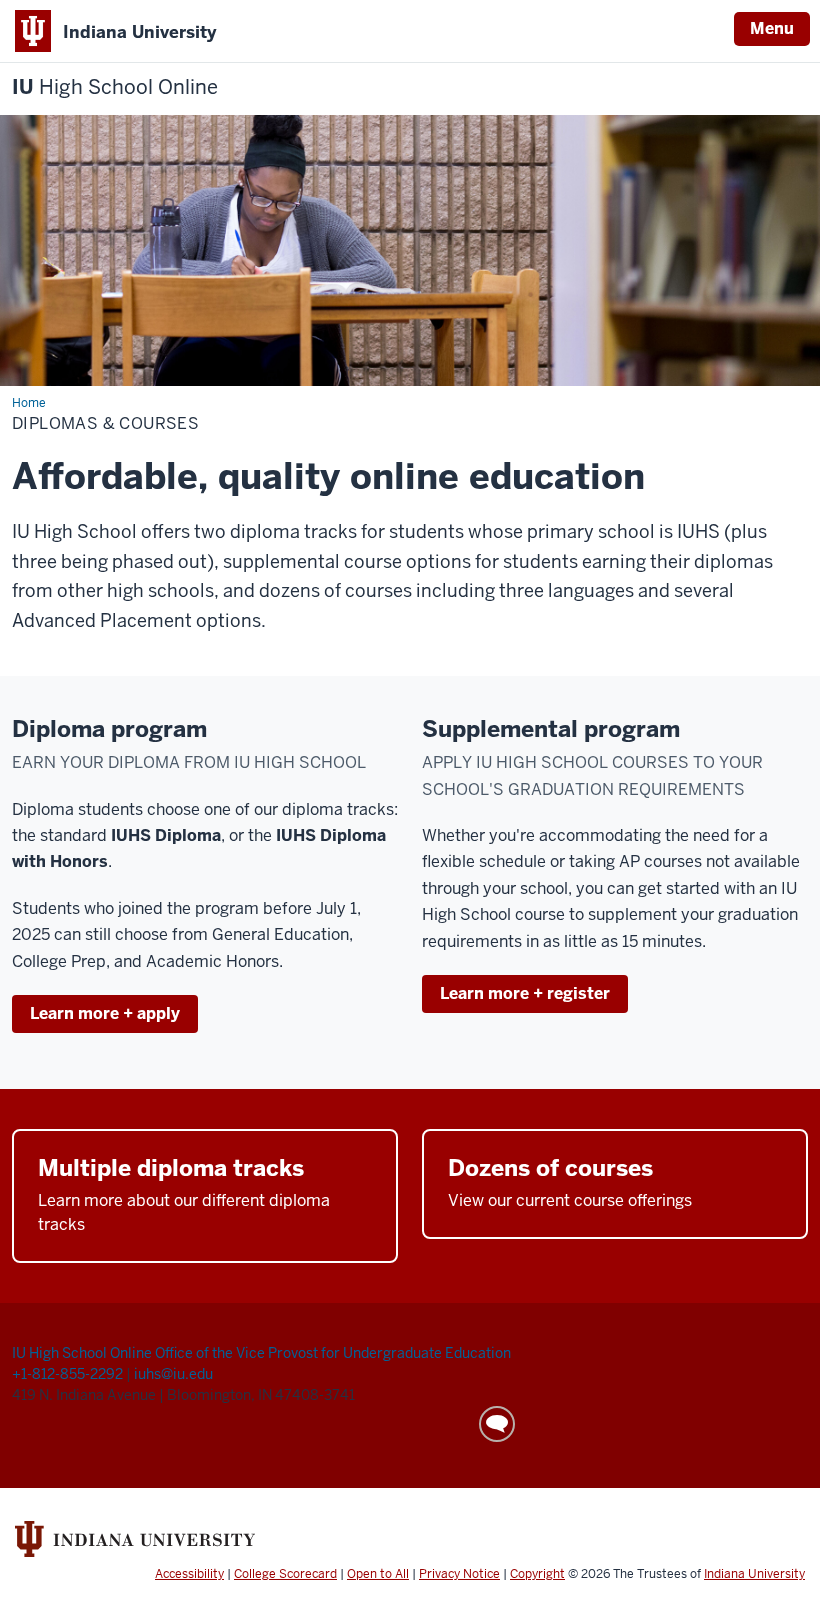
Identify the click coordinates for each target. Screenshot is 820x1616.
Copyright (537, 1574)
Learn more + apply (105, 1013)
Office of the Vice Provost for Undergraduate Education (333, 1353)
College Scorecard (285, 1574)
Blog (497, 1424)
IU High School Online (82, 1353)
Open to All (378, 1574)
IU (115, 87)
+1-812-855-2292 (69, 1374)
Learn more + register (525, 993)
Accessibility (189, 1574)
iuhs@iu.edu (173, 1374)
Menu (772, 28)
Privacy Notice (459, 1574)
